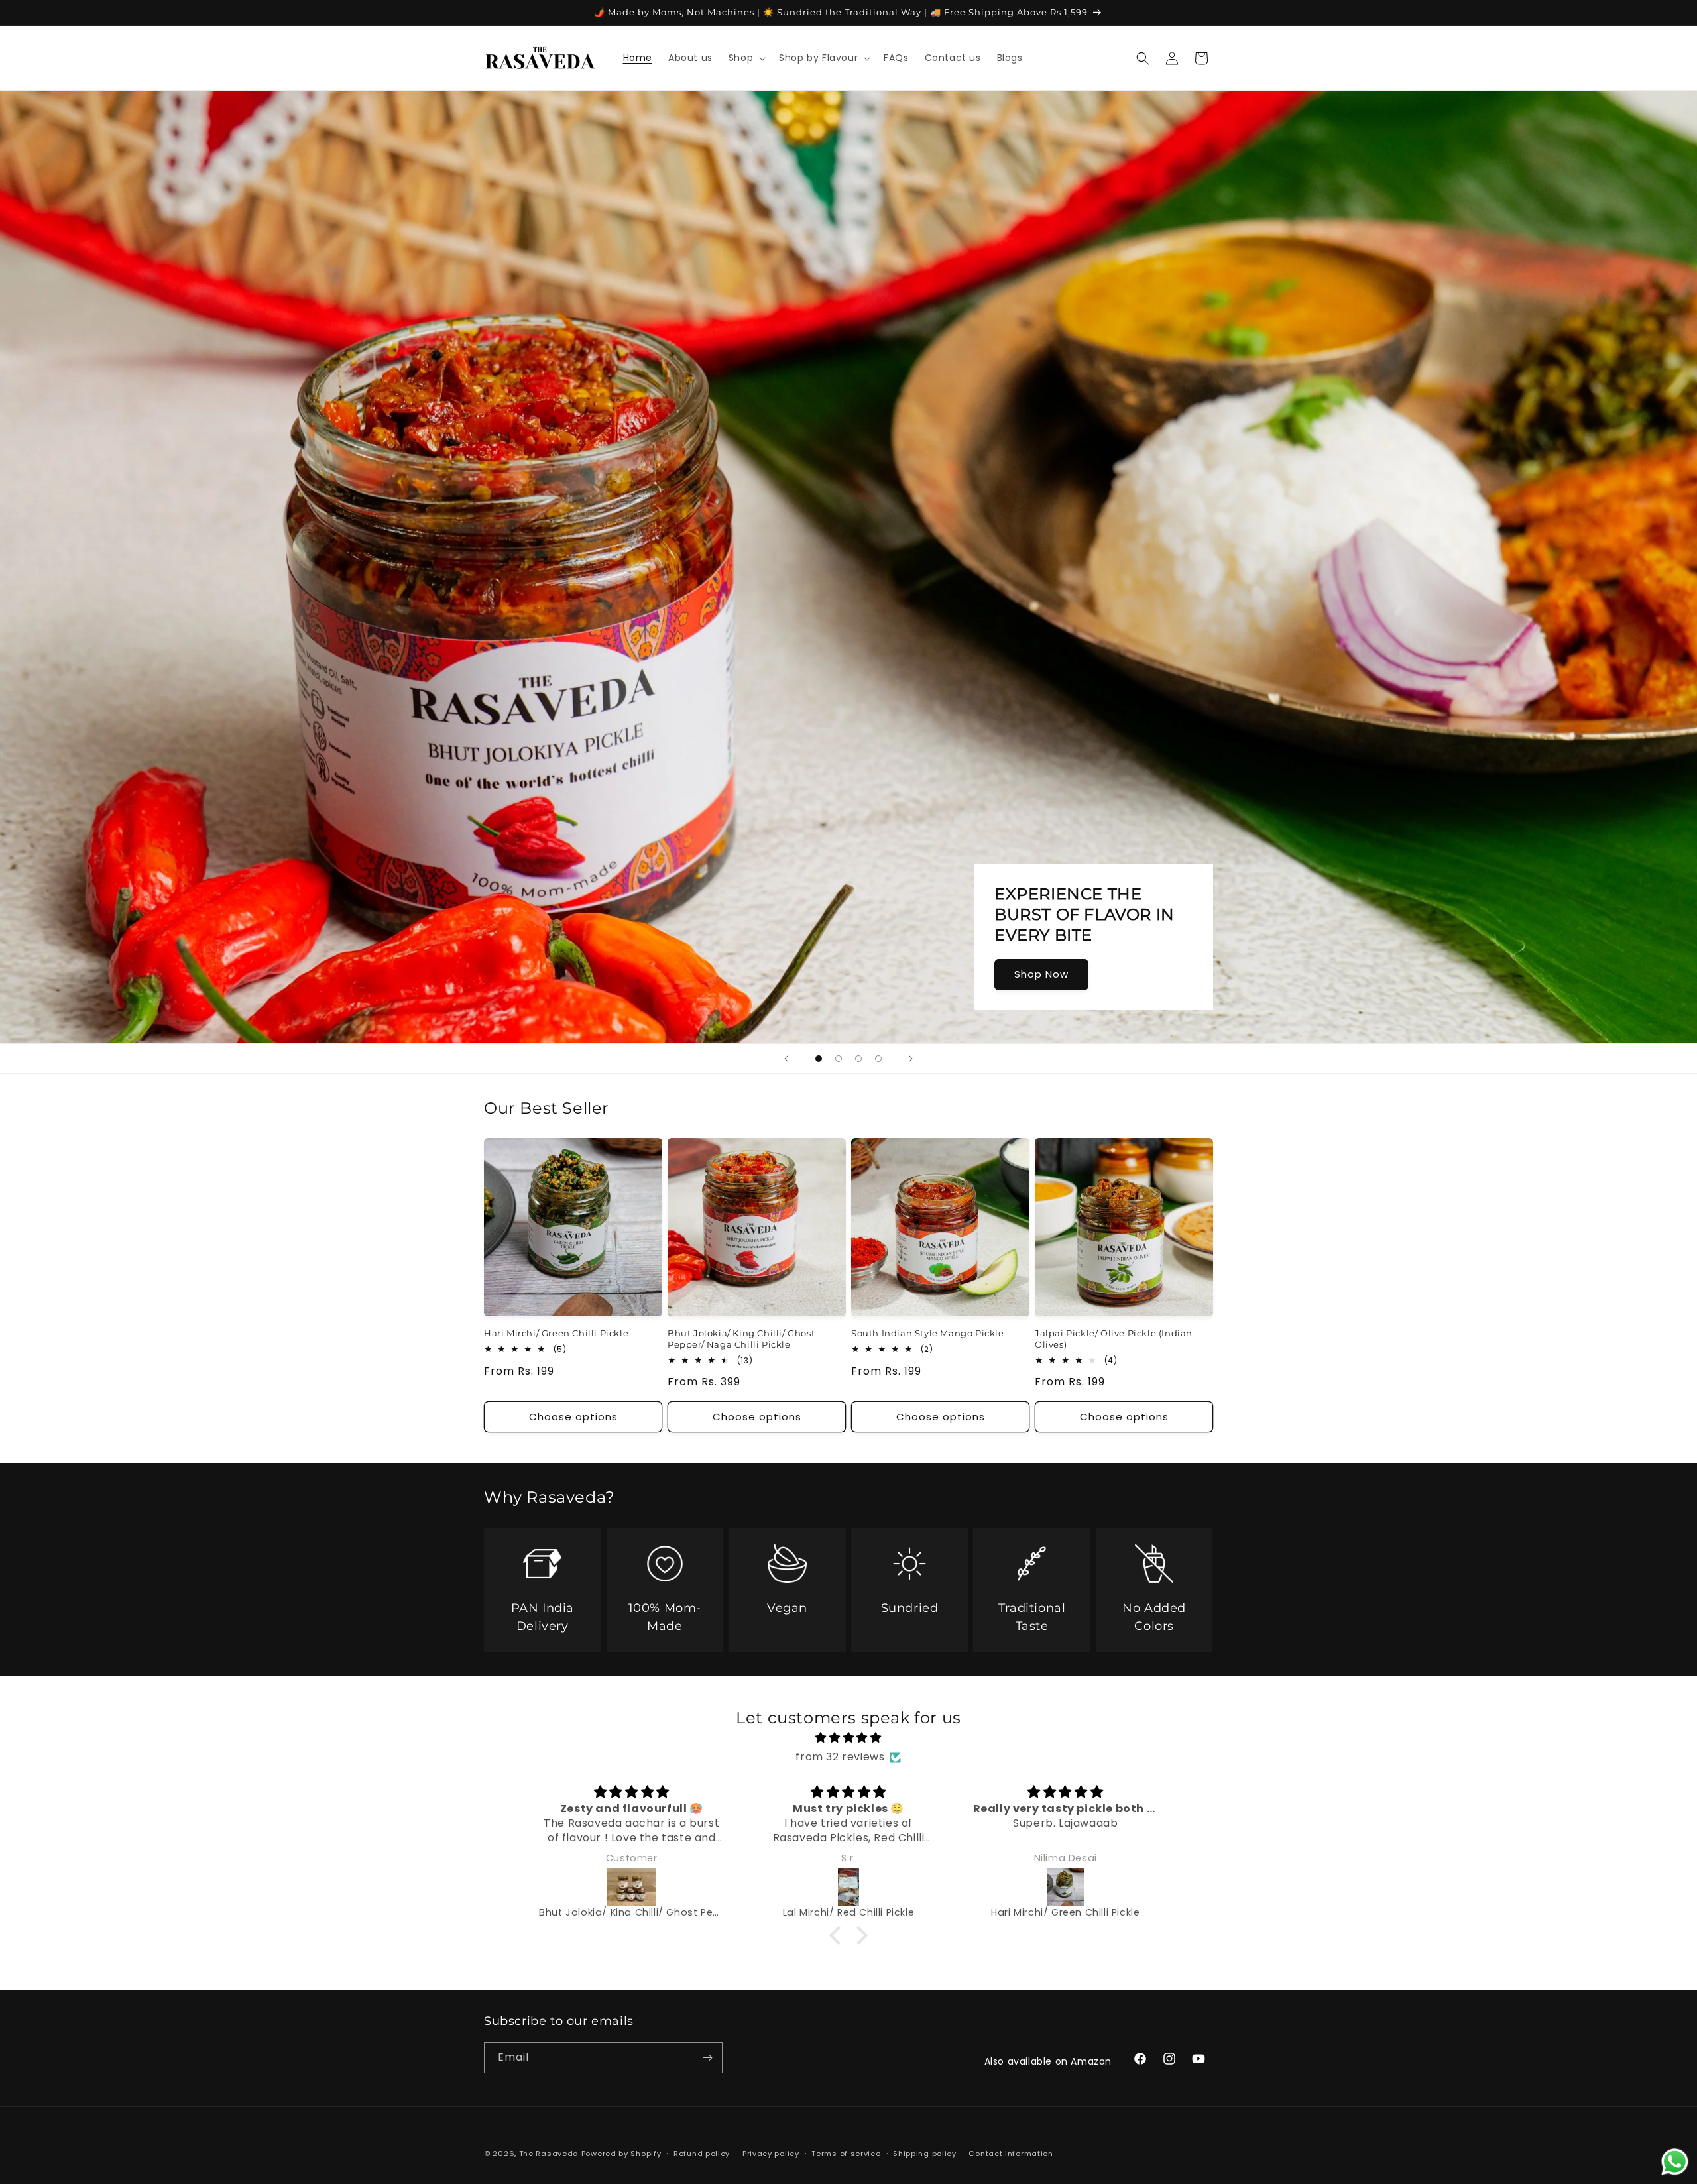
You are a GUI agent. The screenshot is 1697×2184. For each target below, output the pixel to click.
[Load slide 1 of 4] (819, 1059)
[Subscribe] (707, 2058)
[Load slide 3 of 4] (858, 1059)
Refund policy (702, 2154)
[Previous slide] (786, 1059)
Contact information (1011, 2154)
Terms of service (846, 2154)
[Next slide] (911, 1059)
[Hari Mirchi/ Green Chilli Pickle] (1066, 1887)
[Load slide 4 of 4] (878, 1059)
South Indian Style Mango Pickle (928, 1333)
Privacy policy (771, 2154)
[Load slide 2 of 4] (839, 1059)
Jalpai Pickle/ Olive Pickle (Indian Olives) (1114, 1339)
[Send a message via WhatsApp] (1675, 2162)
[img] (849, 1738)
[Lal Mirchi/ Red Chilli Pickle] (848, 1887)
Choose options (573, 1417)
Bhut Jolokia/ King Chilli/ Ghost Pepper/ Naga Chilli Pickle (741, 1339)
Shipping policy (925, 2154)
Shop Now (1041, 974)
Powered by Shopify (621, 2154)
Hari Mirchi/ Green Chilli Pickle (556, 1333)
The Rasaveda (549, 2154)
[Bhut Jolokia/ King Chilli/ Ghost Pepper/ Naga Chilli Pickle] (631, 1887)
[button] (746, 58)
